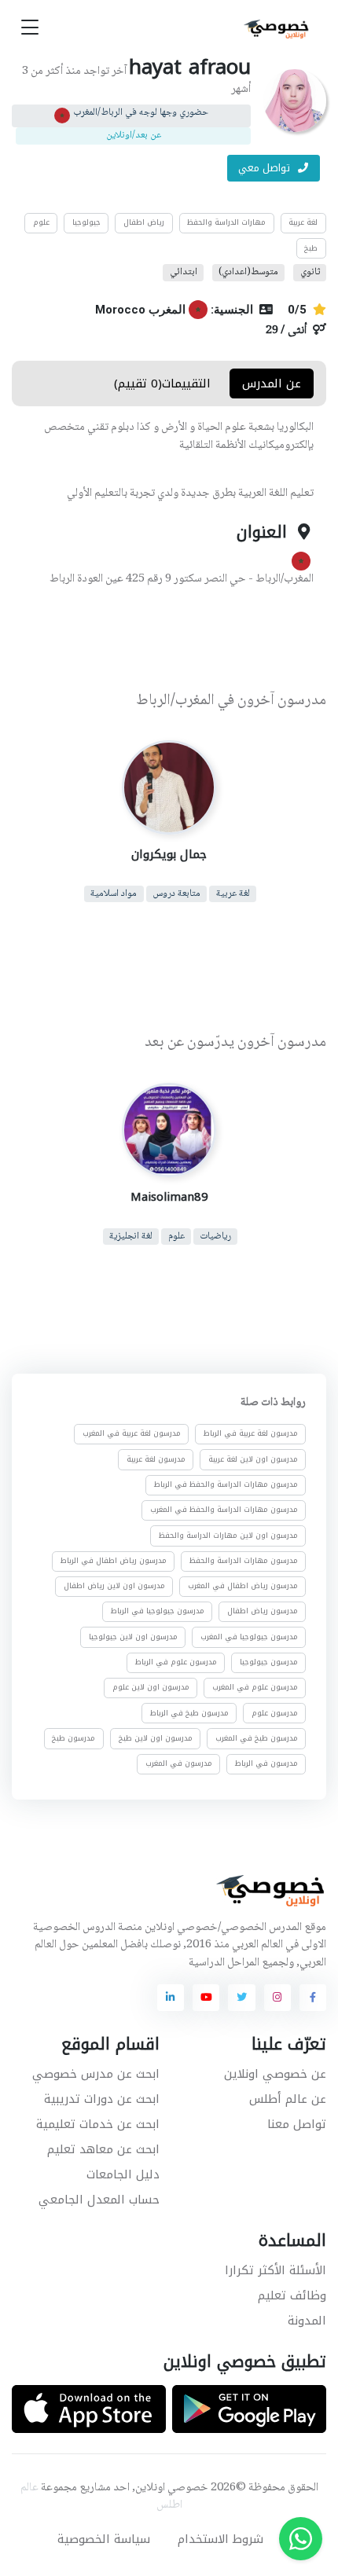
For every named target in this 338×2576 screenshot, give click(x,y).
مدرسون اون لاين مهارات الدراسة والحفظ (228, 1536)
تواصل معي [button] (266, 168)
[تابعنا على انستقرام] (277, 1998)
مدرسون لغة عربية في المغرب (132, 1433)
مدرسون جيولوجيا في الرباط (158, 1611)
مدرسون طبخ (73, 1738)
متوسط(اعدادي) (248, 272)
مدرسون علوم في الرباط (176, 1662)
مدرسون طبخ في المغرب (257, 1738)
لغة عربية (303, 222)
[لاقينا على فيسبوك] (313, 1998)
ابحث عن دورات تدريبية (102, 2099)
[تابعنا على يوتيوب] (206, 1998)
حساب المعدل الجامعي (99, 2200)
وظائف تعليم (292, 2295)
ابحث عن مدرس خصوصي (96, 2074)
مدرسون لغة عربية (156, 1459)
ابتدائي (184, 272)
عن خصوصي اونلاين (275, 2074)
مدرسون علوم (275, 1713)
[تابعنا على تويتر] (241, 1998)
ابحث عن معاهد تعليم (103, 2149)
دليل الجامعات (123, 2174)
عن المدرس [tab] (272, 383)
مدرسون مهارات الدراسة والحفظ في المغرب (224, 1510)
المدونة (307, 2321)
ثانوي (310, 272)
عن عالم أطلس (288, 2099)
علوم (41, 222)
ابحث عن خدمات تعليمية (98, 2124)
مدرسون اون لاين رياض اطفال (114, 1586)
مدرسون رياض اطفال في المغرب (243, 1586)
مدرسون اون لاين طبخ (156, 1738)
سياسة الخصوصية (104, 2539)
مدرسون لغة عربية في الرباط (251, 1433)
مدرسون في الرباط (266, 1763)
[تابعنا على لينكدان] (171, 1998)
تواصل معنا (297, 2124)
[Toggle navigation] (30, 28)
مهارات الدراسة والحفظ (226, 222)
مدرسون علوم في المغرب (255, 1687)
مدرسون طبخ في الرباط (189, 1713)
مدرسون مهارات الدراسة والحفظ (244, 1561)
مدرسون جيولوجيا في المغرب (249, 1637)
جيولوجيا (86, 222)
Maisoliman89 (169, 1197)
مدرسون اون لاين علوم (151, 1687)
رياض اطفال (144, 222)
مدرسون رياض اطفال (263, 1611)
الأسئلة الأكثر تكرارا (276, 2270)
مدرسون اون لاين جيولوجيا (133, 1637)
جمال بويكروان (169, 854)
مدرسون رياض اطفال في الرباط (114, 1561)
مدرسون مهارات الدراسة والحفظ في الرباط (226, 1484)
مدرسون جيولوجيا (269, 1662)
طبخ (311, 248)
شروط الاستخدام (220, 2539)
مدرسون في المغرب (179, 1763)
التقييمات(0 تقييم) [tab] (162, 383)
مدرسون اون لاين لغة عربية (253, 1459)
